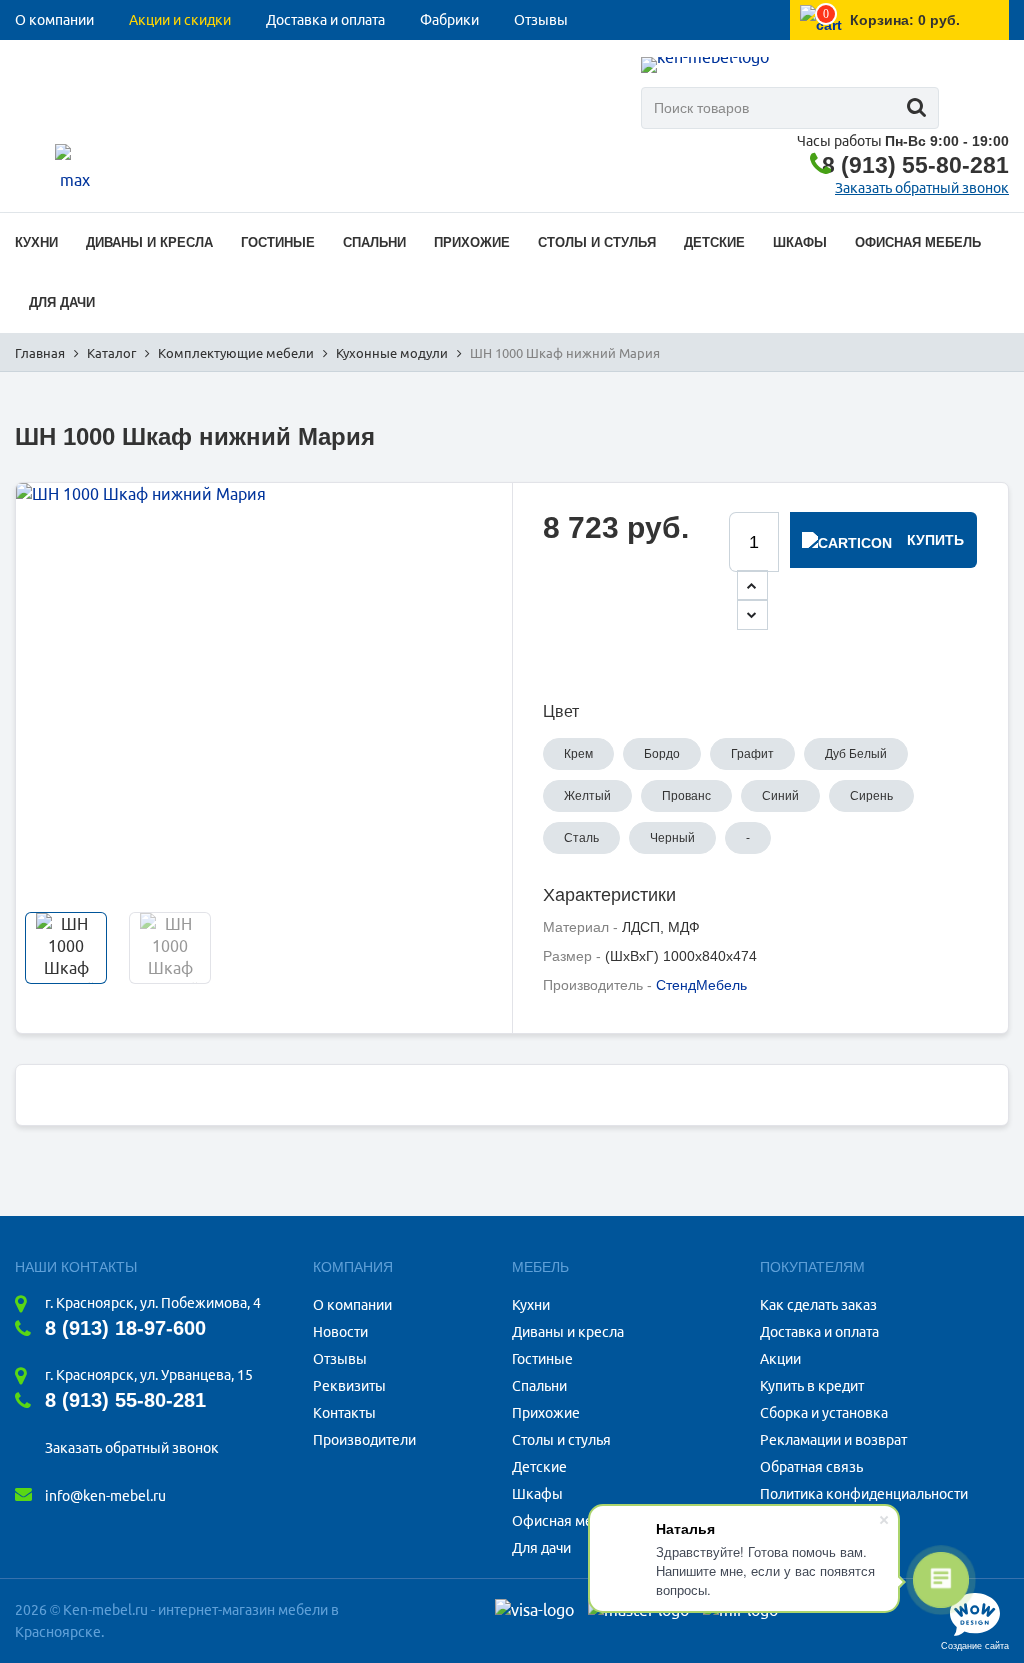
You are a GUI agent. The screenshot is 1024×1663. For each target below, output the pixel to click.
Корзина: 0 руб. (905, 20)
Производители (364, 1440)
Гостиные (542, 1359)
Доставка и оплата (325, 20)
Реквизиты (349, 1386)
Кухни (531, 1305)
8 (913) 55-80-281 (915, 165)
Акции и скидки (180, 20)
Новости (340, 1332)
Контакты (46, 60)
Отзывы (541, 20)
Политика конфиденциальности (864, 1494)
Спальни (539, 1386)
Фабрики (449, 20)
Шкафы (537, 1494)
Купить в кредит (812, 1386)
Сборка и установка (824, 1413)
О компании (54, 20)
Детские (539, 1467)
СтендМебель (701, 985)
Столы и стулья (561, 1440)
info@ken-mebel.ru (105, 1496)
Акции (780, 1359)
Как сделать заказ (818, 1305)
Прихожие (546, 1413)
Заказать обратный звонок (922, 188)
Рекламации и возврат (833, 1440)
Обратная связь (811, 1467)
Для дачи (541, 1548)
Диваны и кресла (568, 1332)
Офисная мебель (568, 1521)
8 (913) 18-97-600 (125, 1328)
